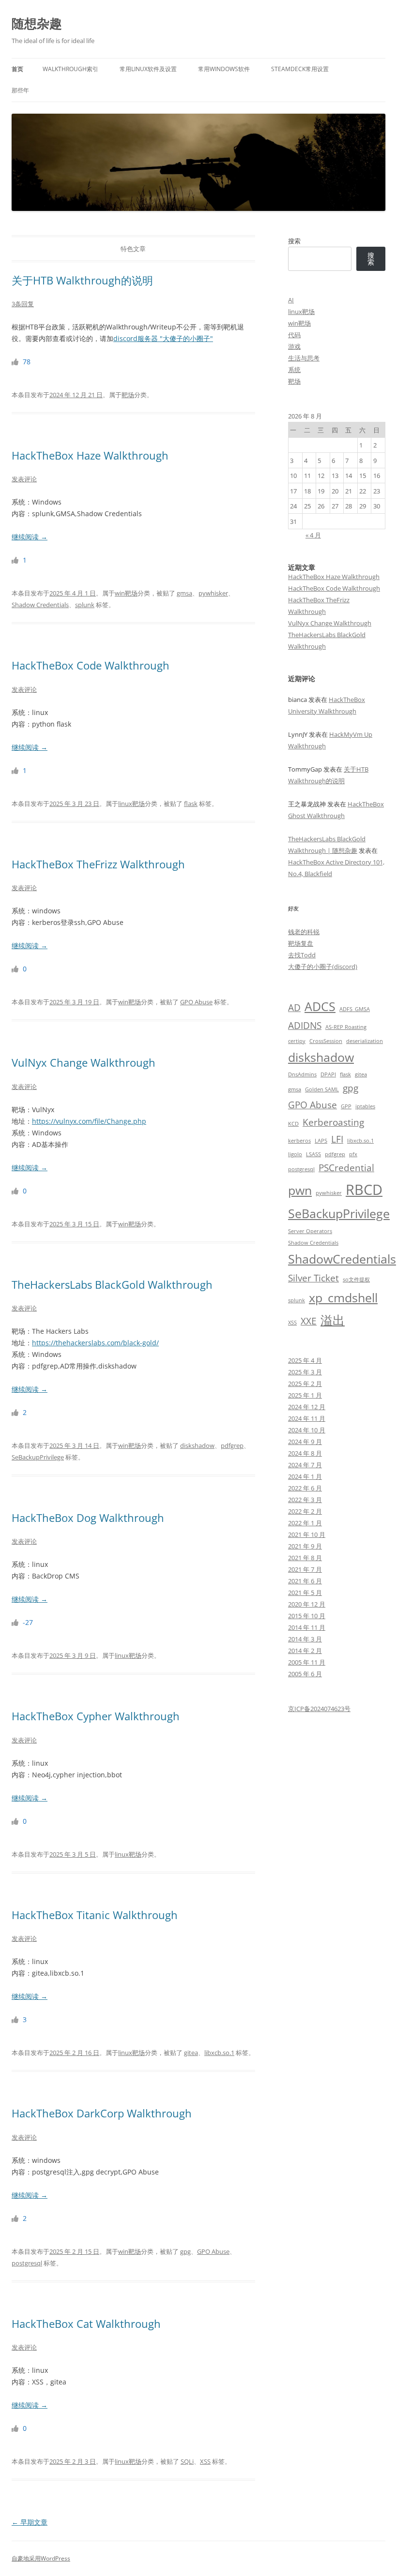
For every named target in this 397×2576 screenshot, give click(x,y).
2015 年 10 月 (307, 1616)
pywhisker (213, 593)
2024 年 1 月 (305, 1476)
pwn (300, 1190)
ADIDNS (305, 1026)
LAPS (321, 1141)
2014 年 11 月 (307, 1627)
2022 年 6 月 (305, 1488)
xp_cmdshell (343, 1298)
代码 (294, 335)
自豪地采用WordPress (41, 2558)
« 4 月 (313, 535)
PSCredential (346, 1168)
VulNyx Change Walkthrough (84, 1062)
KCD (293, 1124)
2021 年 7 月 (305, 1569)
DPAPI (328, 1074)
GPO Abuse (196, 1002)
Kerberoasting (333, 1122)
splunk (85, 605)
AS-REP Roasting (346, 1027)
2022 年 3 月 (305, 1500)
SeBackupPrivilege (38, 1457)
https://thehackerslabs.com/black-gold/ (95, 1343)
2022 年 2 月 (305, 1511)
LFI (337, 1139)
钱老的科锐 (304, 932)
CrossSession (326, 1041)
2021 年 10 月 (307, 1534)
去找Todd (302, 955)
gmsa (184, 593)
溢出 (333, 1320)
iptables (365, 1106)
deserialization (365, 1041)
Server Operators (310, 1231)
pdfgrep (232, 1445)
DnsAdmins (302, 1074)
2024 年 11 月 (307, 1418)
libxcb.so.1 (219, 2053)
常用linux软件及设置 (148, 69)
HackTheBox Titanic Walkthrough (95, 1915)
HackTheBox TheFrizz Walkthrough (98, 864)
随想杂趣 (37, 23)
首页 (17, 69)
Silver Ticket (313, 1278)
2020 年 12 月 (307, 1604)
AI (291, 300)
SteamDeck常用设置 (300, 69)
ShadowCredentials (342, 1259)
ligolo (295, 1154)
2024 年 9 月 (305, 1442)
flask (191, 804)
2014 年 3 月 (305, 1639)
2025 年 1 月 (305, 1395)
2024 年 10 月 (307, 1430)
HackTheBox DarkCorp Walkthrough (102, 2113)
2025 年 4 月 (305, 1360)
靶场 (128, 395)
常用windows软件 (224, 69)
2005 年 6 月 (305, 1674)
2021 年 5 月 (305, 1593)
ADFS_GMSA (355, 1009)
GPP (346, 1106)
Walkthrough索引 (70, 69)
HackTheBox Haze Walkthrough (90, 455)
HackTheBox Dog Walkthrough (88, 1518)
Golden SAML (322, 1089)
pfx (353, 1154)
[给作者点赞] (16, 362)
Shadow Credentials (40, 605)
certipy (297, 1041)
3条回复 (23, 304)
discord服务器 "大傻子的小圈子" (163, 338)
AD (294, 1008)
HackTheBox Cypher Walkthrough (96, 1716)
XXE (309, 1321)
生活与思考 (304, 358)
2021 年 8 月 (305, 1558)
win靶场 (126, 593)
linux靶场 (131, 804)
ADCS (320, 1006)
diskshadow (197, 1445)
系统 (294, 370)
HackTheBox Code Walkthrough (91, 665)
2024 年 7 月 (305, 1465)
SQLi (187, 2461)
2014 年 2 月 (305, 1651)
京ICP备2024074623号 (319, 1709)
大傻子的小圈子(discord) (323, 967)
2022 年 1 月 (305, 1523)
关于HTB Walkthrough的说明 (82, 280)
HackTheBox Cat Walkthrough (86, 2323)
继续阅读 (30, 537)
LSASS (313, 1154)
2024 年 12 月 (307, 1407)
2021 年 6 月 (305, 1581)
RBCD (364, 1190)
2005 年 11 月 (307, 1662)
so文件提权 (356, 1280)
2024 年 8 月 (305, 1453)
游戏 (294, 346)
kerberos (299, 1141)
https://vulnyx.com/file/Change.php (89, 1121)
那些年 (20, 90)
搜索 (294, 241)
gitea (191, 2053)
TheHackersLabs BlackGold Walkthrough (112, 1284)
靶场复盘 (301, 943)
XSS (205, 2461)
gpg (185, 2251)
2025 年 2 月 (305, 1384)
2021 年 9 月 (305, 1546)
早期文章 (30, 2522)
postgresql (27, 2263)
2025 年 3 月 (305, 1372)
